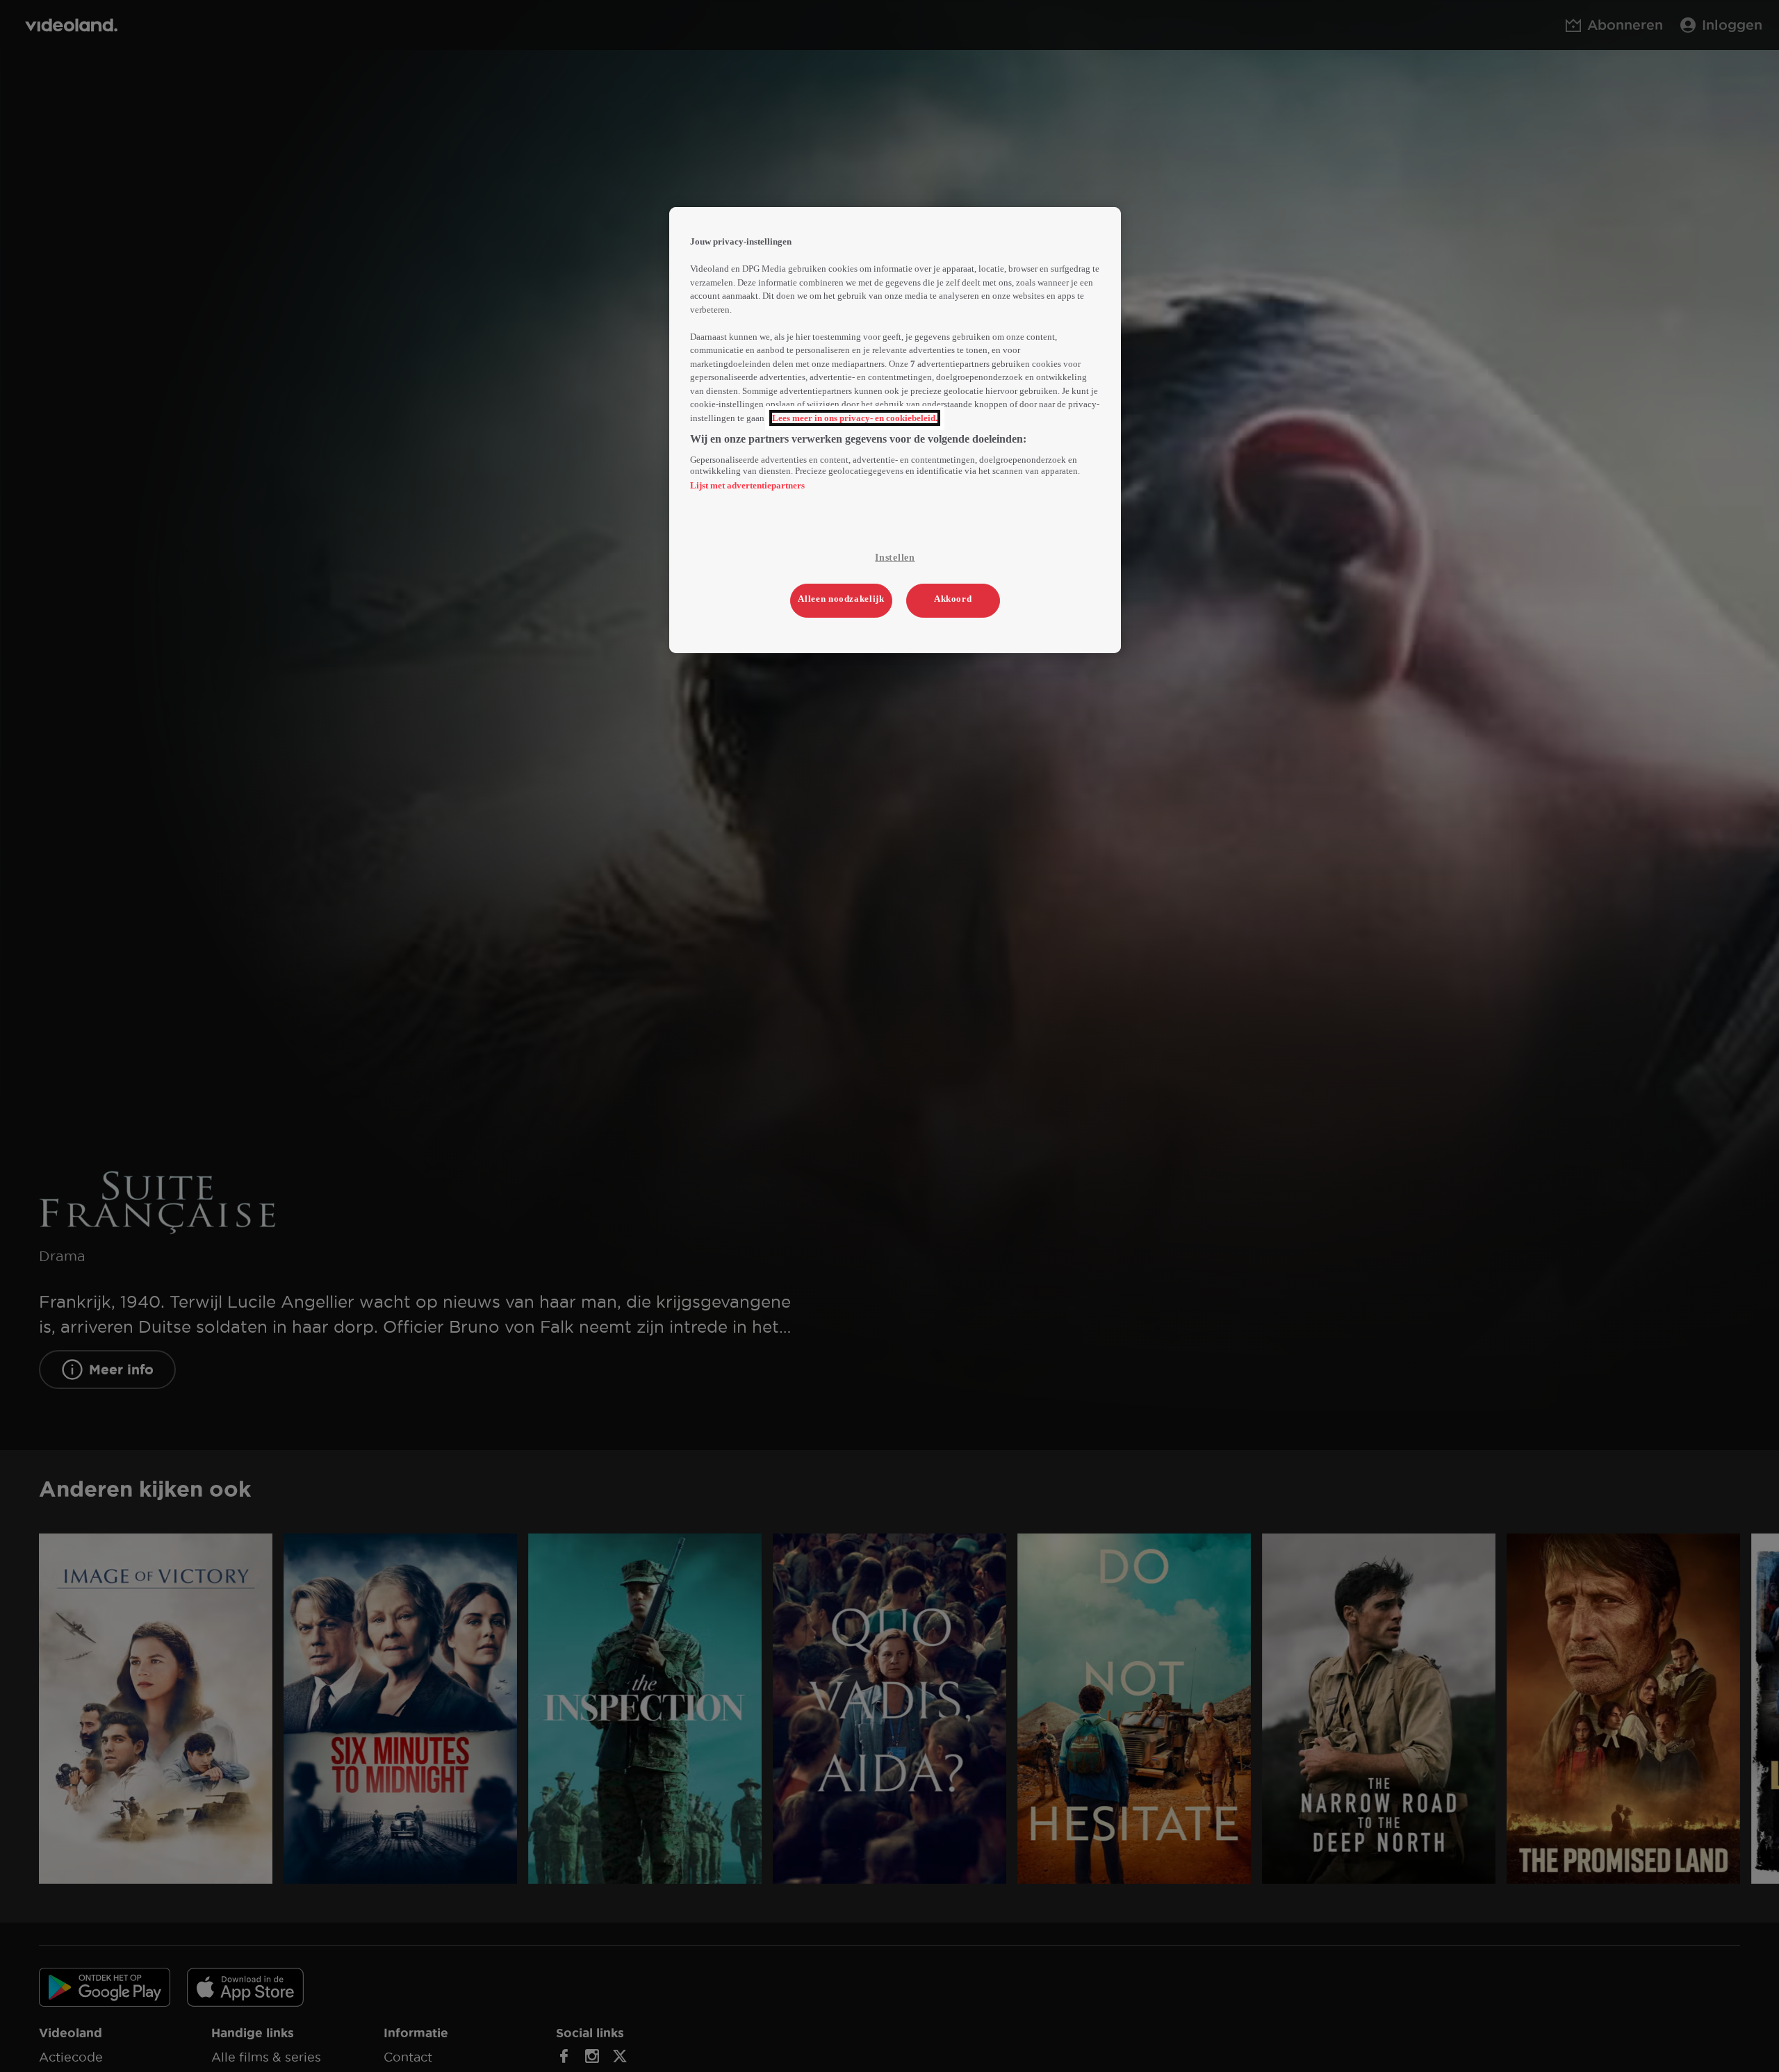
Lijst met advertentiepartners (747, 485)
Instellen (895, 558)
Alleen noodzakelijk (841, 599)
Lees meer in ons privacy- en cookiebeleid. (855, 418)
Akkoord (953, 599)
